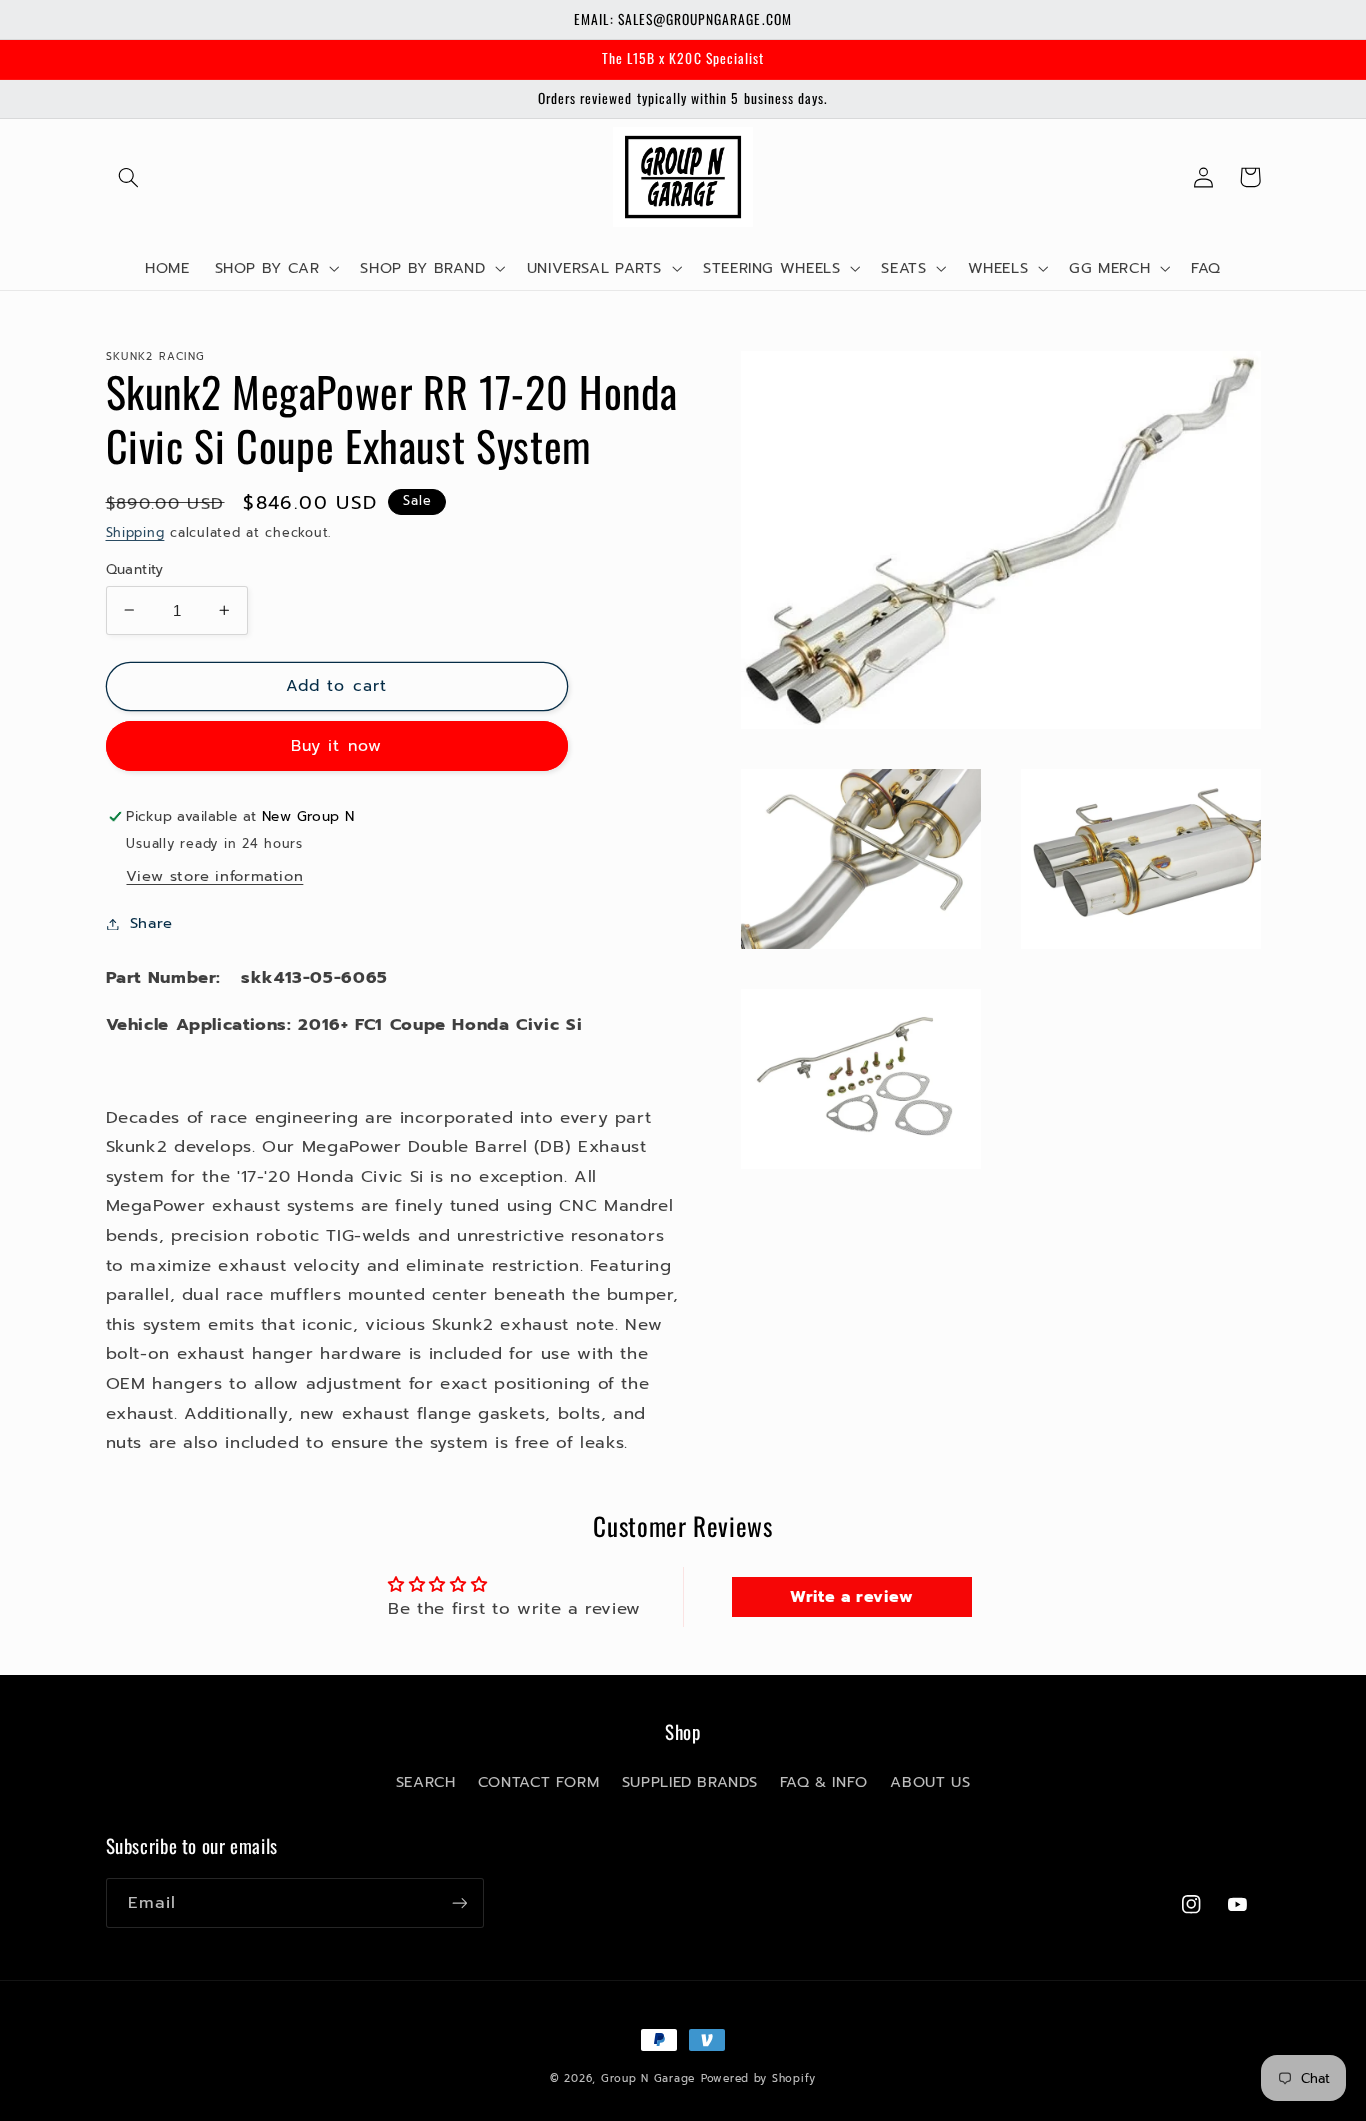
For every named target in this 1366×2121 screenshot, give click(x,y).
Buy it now (336, 746)
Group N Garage (648, 2078)
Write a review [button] (852, 1597)
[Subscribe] (459, 1902)
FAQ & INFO (824, 1782)
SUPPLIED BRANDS (689, 1782)
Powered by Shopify (758, 2078)
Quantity (135, 569)
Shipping (135, 532)
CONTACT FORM (539, 1782)
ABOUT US (930, 1782)
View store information (214, 876)
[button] (129, 177)
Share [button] (151, 923)
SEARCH (426, 1782)
